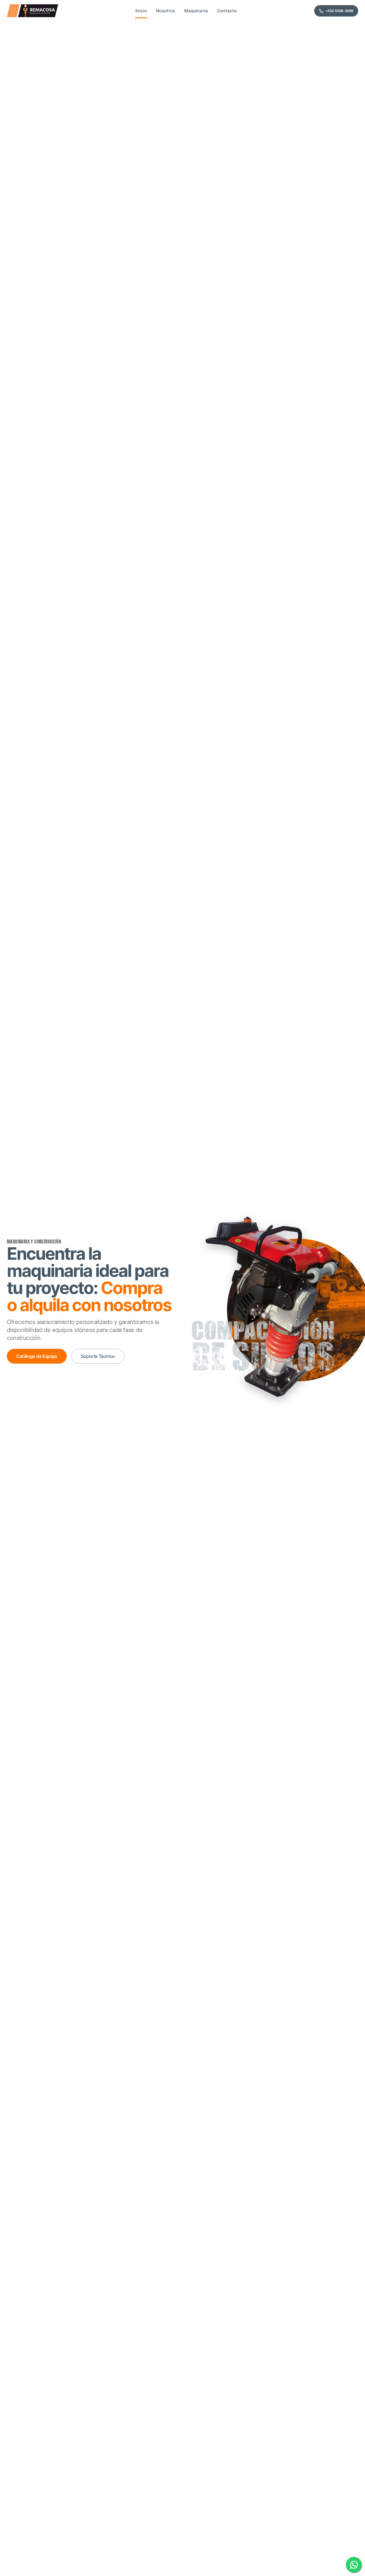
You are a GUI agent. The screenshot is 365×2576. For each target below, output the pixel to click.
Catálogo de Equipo (37, 1356)
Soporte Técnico (98, 1356)
